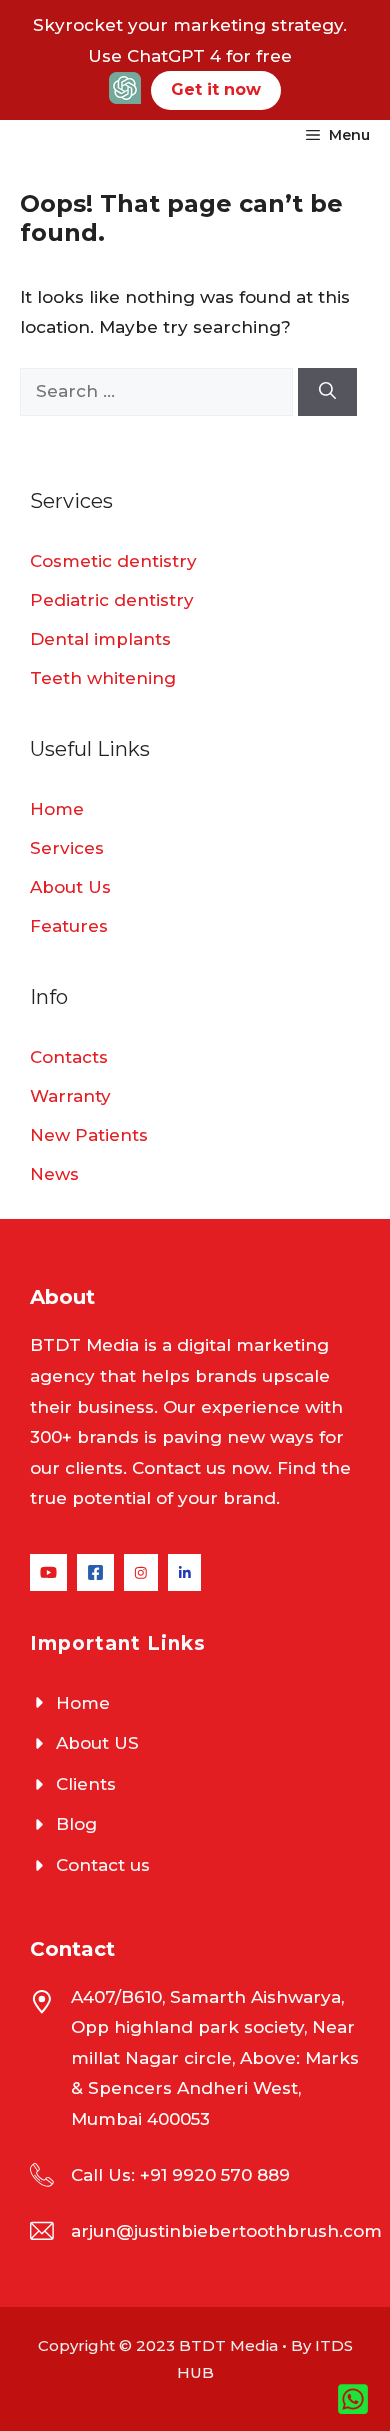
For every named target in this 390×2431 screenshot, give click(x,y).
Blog (76, 1824)
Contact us (103, 1865)
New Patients (89, 1135)
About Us (70, 887)
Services (67, 848)
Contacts (69, 1057)
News (54, 1174)
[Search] (327, 392)
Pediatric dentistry (112, 600)
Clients (86, 1784)
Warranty (70, 1096)
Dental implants (100, 639)
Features (69, 926)
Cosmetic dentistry (113, 561)
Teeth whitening (103, 678)
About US (97, 1743)
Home (57, 809)
